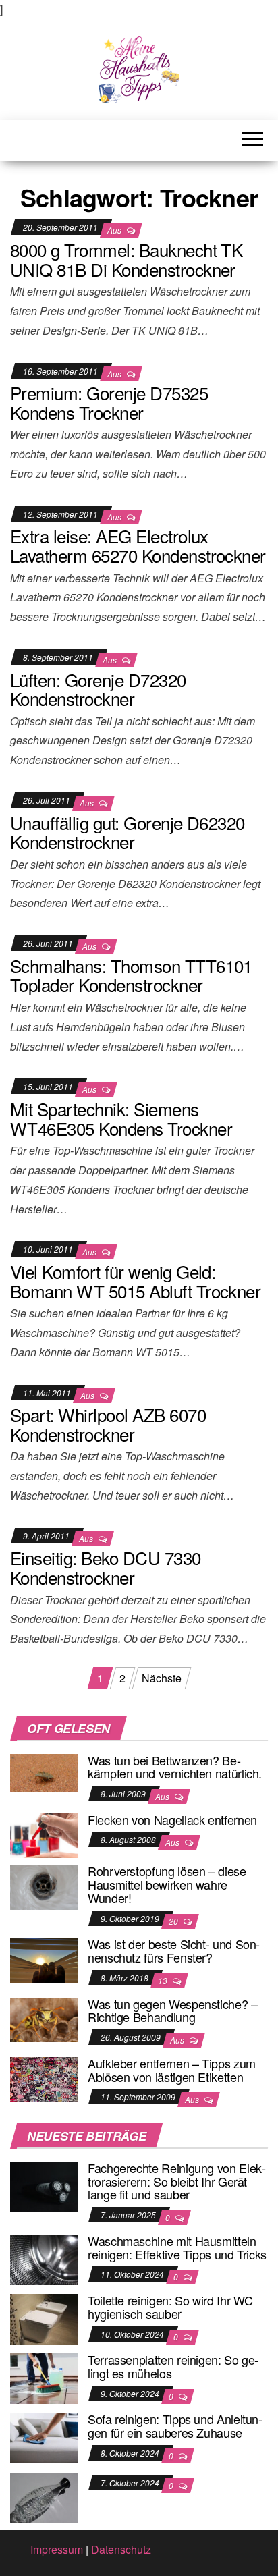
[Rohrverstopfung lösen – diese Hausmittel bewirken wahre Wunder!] (44, 1886)
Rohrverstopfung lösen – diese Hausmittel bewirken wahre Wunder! (167, 1884)
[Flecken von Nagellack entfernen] (44, 1834)
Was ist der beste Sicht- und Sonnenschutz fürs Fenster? (174, 1950)
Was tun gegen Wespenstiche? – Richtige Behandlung (173, 2010)
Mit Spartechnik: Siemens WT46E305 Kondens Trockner (121, 1118)
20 (174, 1921)
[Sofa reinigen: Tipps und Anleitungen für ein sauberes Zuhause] (44, 2437)
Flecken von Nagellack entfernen (172, 1819)
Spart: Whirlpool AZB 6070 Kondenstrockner (108, 1424)
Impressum (57, 2549)
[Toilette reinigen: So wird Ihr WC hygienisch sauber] (44, 2318)
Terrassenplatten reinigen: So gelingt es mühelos (173, 2366)
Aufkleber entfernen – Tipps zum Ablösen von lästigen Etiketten (172, 2070)
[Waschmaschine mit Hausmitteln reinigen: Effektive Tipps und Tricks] (44, 2258)
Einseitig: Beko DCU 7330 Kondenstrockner (106, 1567)
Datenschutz (121, 2549)
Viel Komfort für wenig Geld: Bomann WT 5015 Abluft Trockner (135, 1281)
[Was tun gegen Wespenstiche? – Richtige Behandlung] (44, 2018)
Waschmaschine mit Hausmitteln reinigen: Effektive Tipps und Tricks (177, 2247)
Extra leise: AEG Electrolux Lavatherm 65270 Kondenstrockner (138, 545)
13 (164, 1980)
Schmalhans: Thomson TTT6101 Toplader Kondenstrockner (131, 975)
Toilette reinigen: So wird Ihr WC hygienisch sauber (170, 2307)
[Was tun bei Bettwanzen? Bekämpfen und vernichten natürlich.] (44, 1771)
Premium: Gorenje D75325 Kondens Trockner (109, 402)
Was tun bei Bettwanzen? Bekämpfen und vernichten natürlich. (175, 1767)
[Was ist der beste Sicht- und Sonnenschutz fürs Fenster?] (44, 1959)
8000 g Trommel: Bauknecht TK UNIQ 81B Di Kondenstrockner (126, 259)
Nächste (162, 1678)
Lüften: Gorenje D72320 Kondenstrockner (98, 689)
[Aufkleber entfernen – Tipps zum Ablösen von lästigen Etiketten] (44, 2078)
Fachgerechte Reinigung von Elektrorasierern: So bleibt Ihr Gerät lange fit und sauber (177, 2181)
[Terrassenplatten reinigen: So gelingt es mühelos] (44, 2377)
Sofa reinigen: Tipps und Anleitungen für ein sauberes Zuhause (175, 2426)
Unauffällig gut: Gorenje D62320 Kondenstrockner (128, 832)
